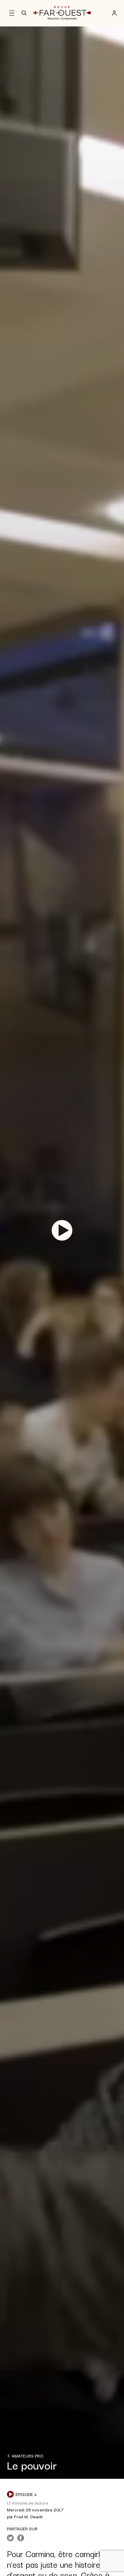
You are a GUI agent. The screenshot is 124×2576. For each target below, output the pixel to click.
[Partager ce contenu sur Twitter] (10, 2538)
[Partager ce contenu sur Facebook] (21, 2538)
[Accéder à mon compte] (114, 13)
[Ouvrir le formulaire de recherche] (24, 13)
